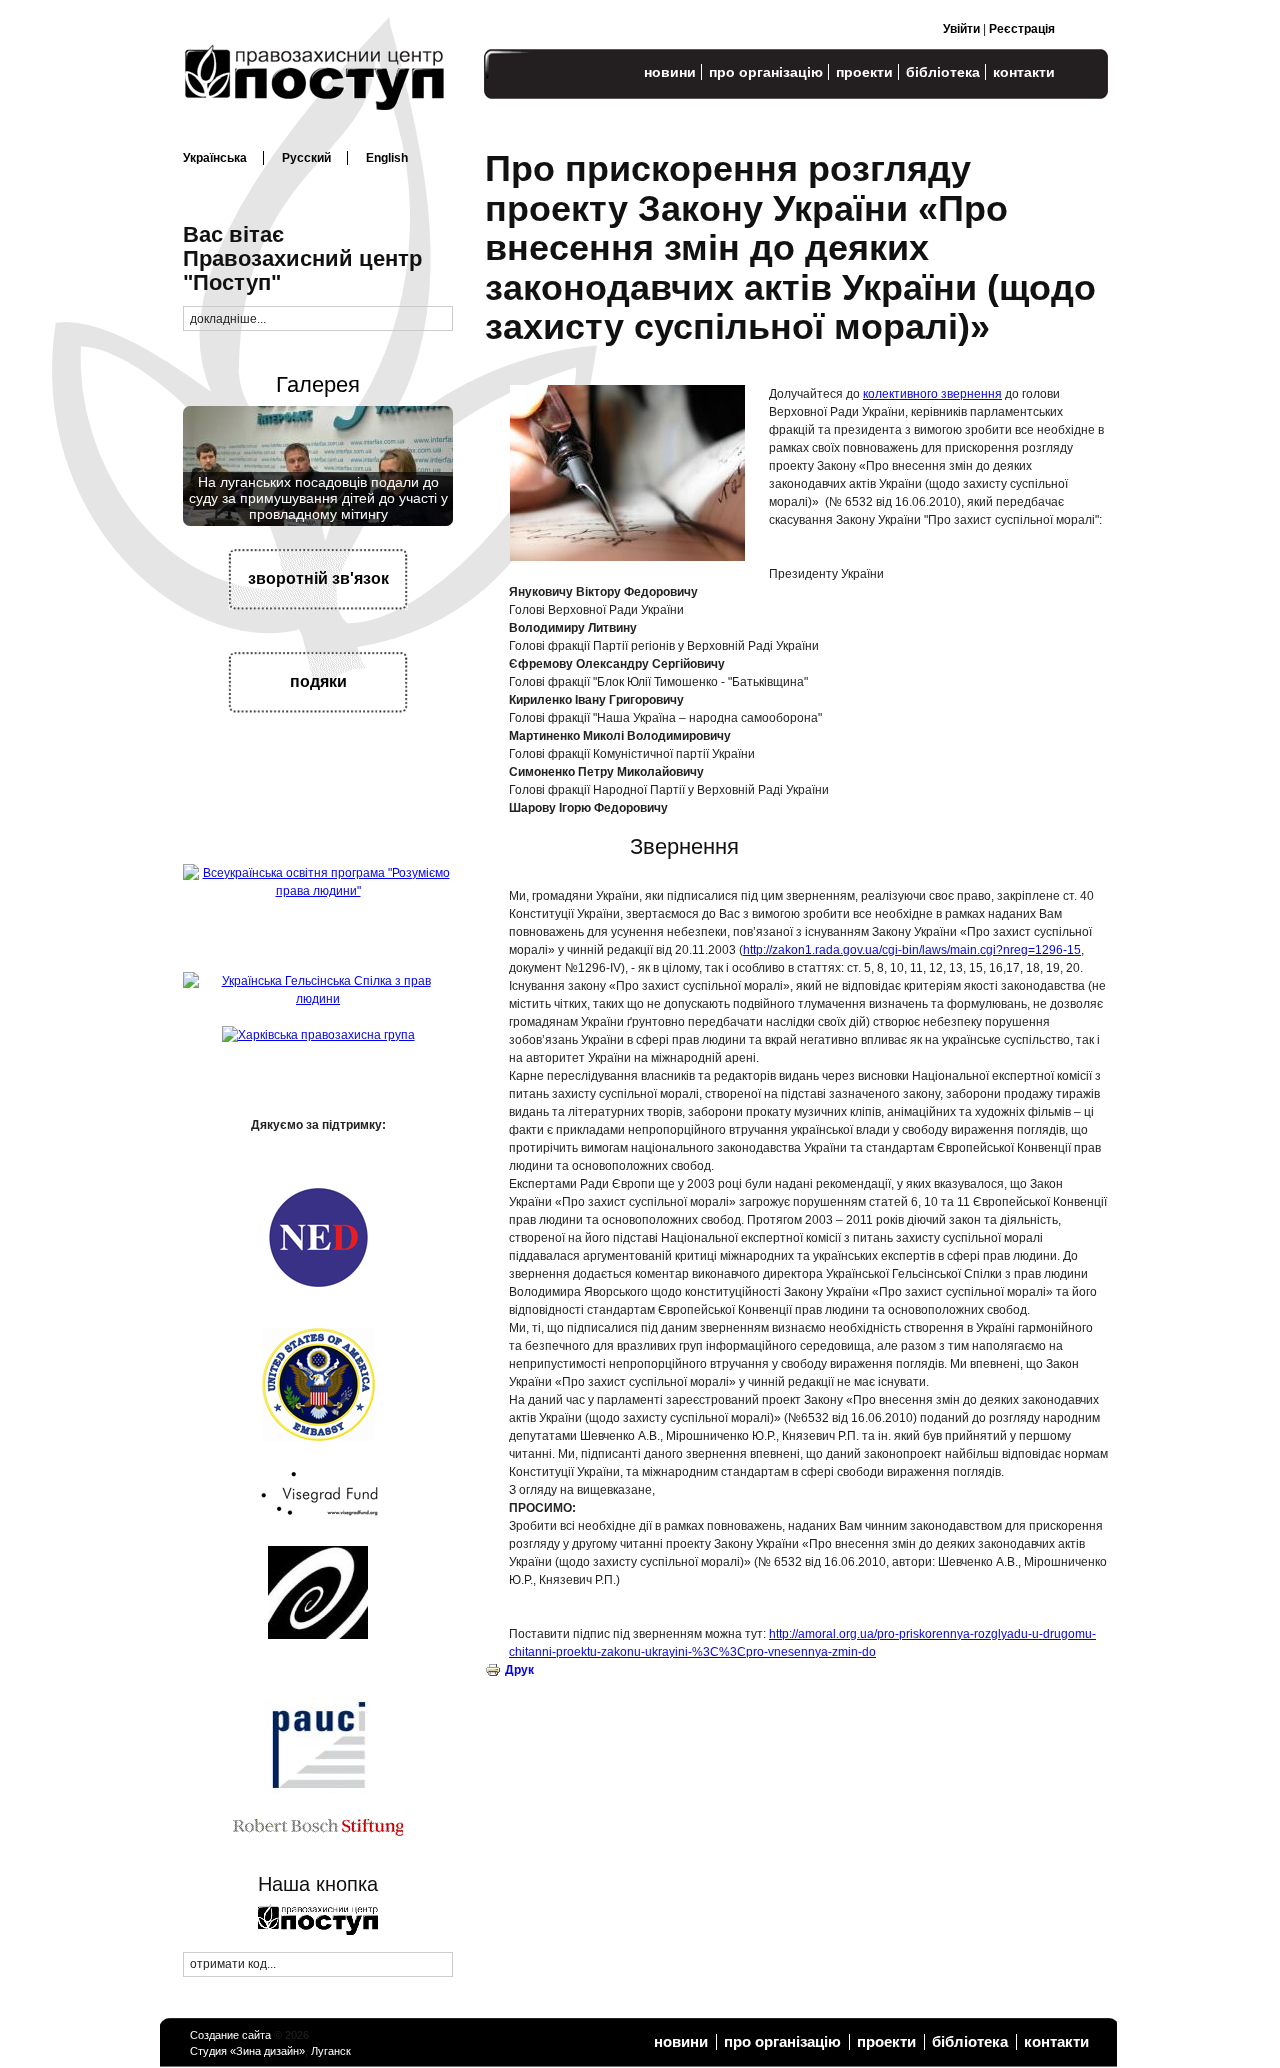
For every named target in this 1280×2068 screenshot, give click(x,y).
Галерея (318, 384)
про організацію (766, 72)
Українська (215, 158)
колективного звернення (932, 394)
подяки (318, 681)
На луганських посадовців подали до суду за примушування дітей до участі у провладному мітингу (318, 498)
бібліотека (943, 72)
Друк (519, 1670)
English (387, 158)
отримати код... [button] (233, 1964)
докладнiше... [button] (228, 319)
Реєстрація (1022, 29)
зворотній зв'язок (318, 578)
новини (670, 72)
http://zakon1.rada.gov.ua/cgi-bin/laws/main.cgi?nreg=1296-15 (912, 950)
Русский (306, 158)
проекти (864, 72)
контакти (1024, 72)
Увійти (961, 29)
